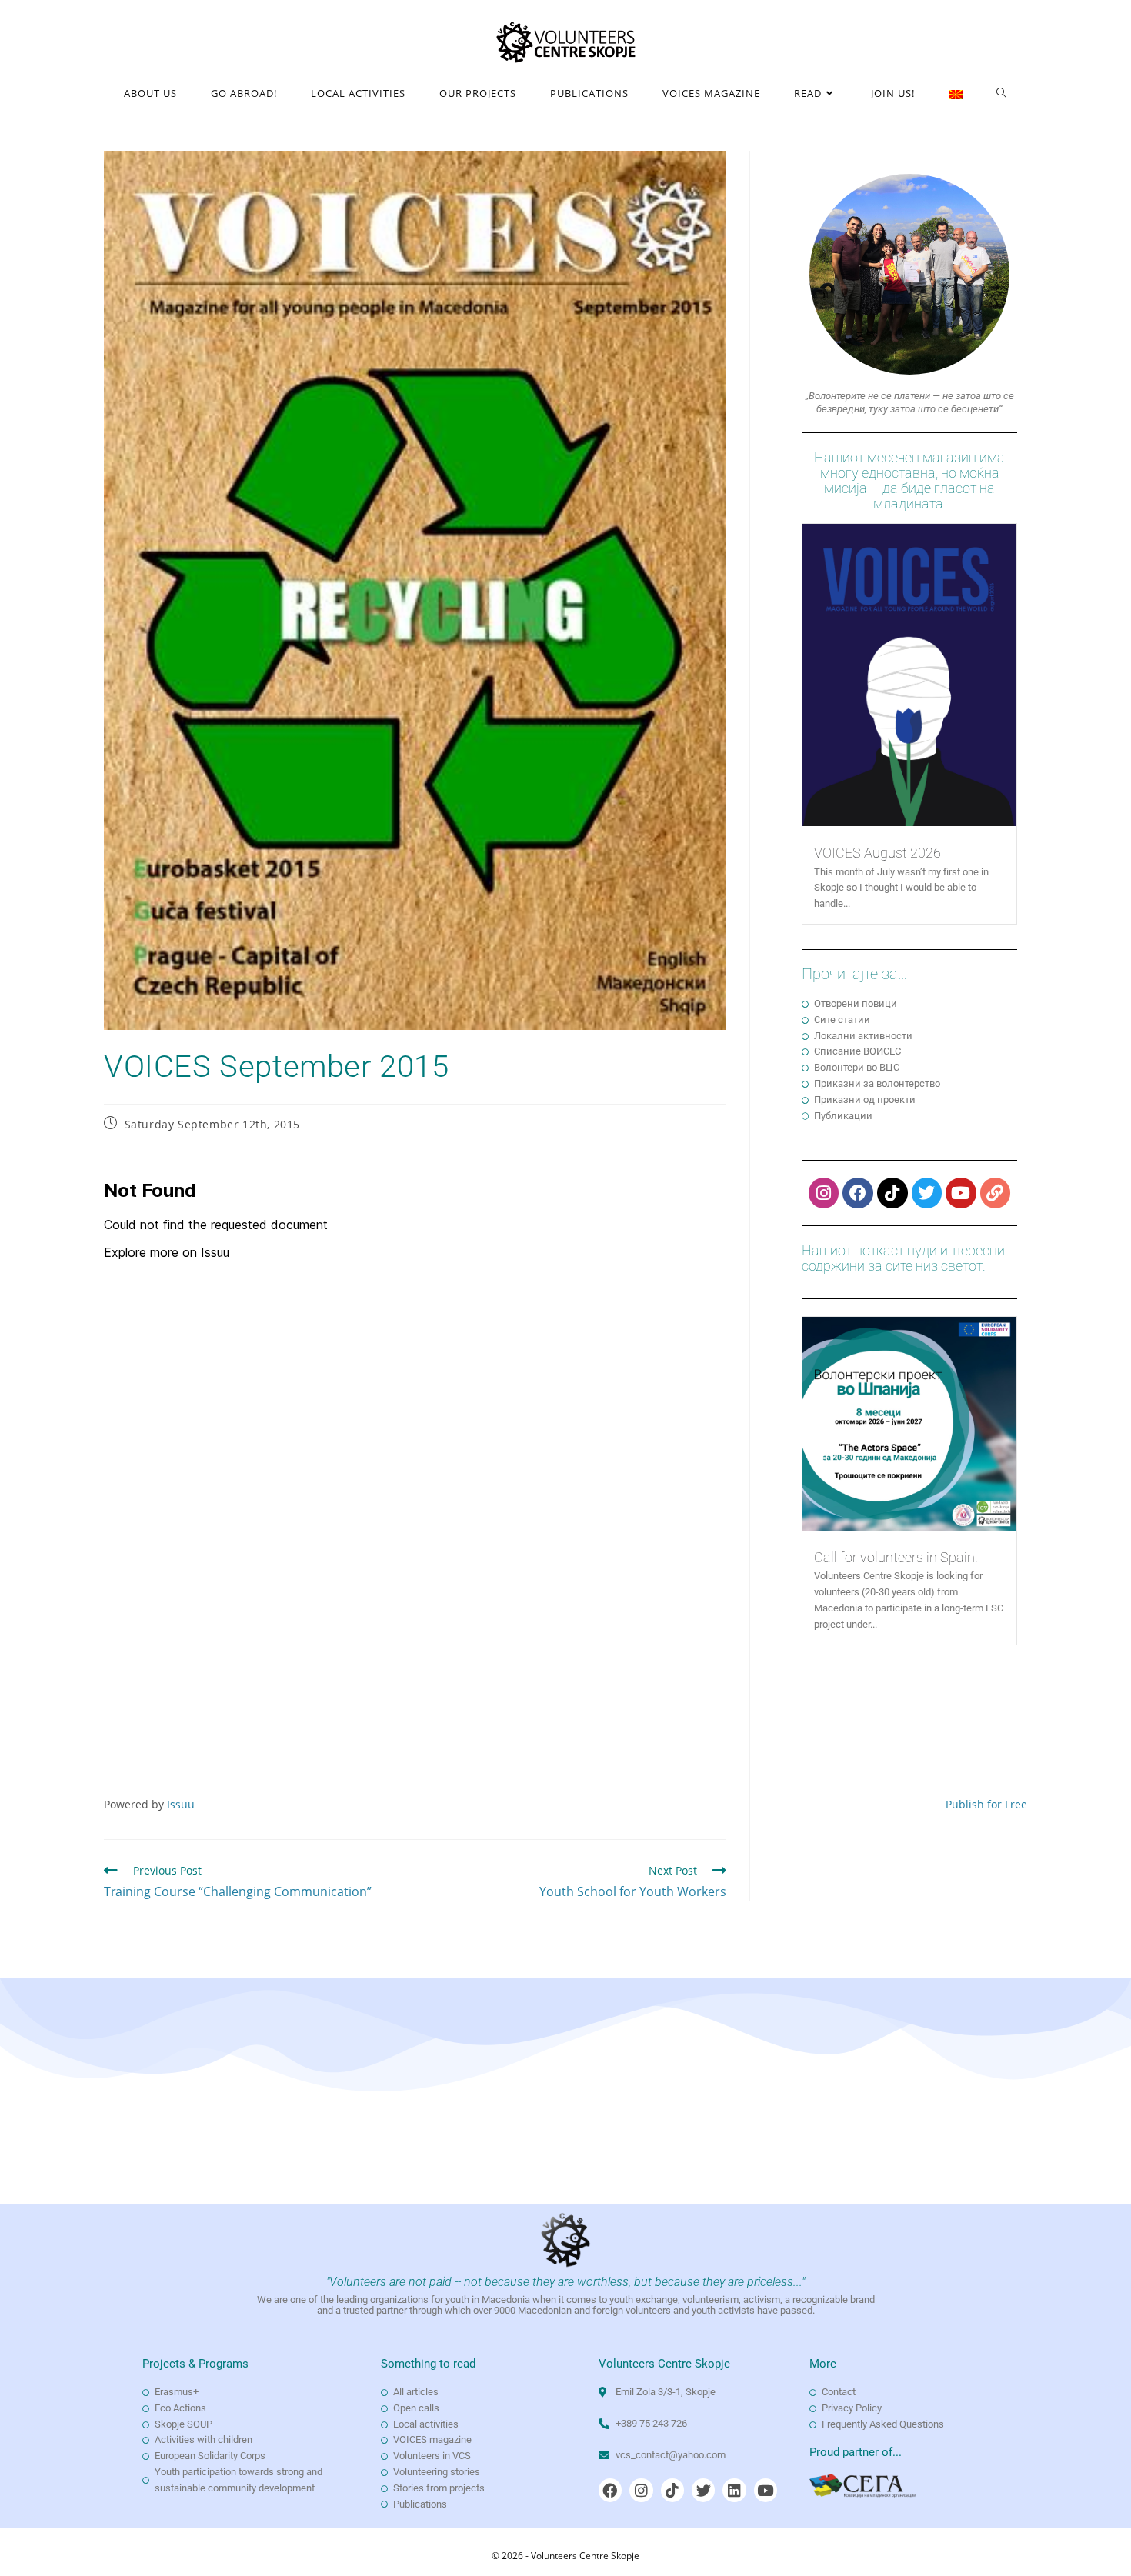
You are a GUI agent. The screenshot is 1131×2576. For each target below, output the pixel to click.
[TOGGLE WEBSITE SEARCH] (1002, 93)
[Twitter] (927, 1193)
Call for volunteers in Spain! (896, 1557)
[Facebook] (858, 1193)
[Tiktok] (892, 1193)
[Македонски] (956, 93)
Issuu (181, 1804)
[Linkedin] (734, 2490)
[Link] (996, 1193)
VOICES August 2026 (877, 853)
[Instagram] (824, 1193)
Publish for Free (986, 1804)
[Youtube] (961, 1193)
